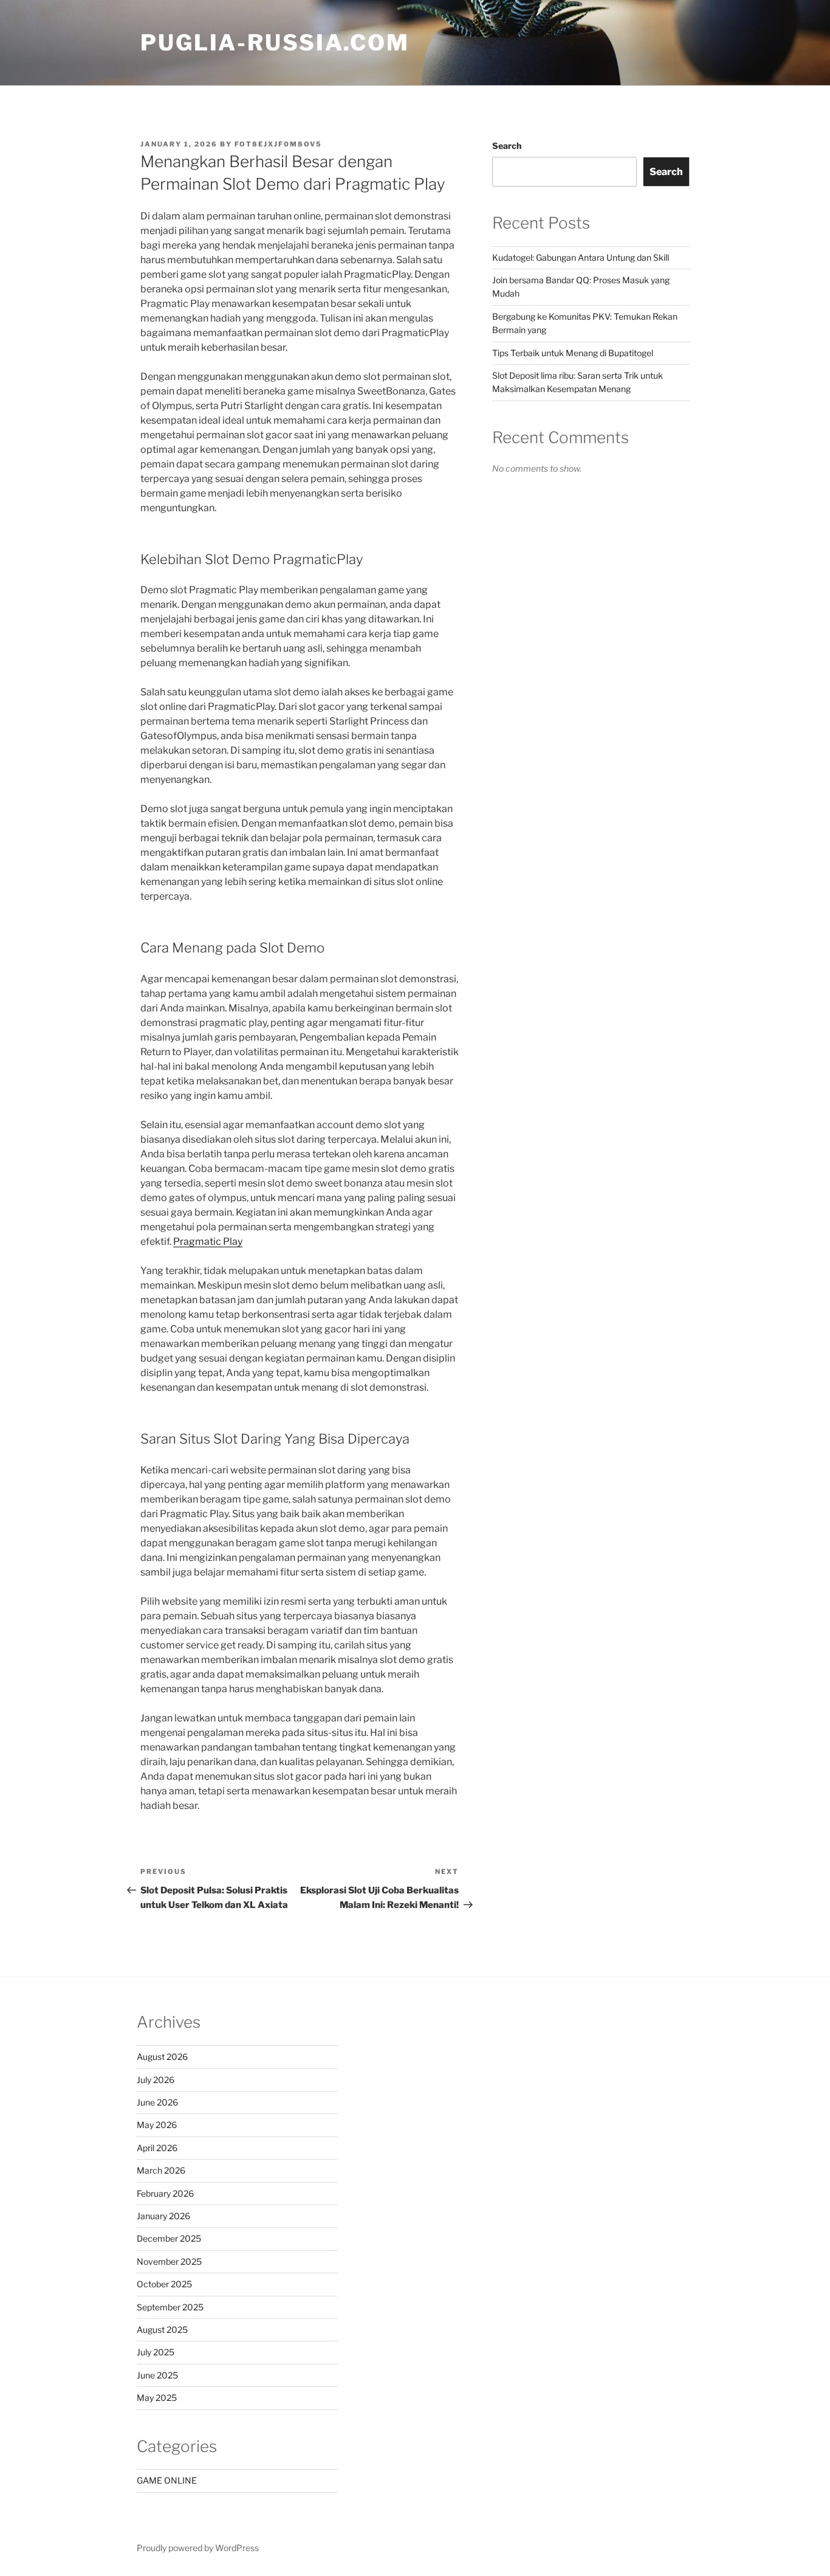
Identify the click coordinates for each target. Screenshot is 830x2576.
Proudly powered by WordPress (198, 2548)
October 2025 (164, 2284)
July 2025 (156, 2352)
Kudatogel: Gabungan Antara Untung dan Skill (581, 257)
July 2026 (156, 2080)
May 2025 (157, 2398)
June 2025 (157, 2375)
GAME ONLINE (167, 2480)
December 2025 (169, 2238)
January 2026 (163, 2216)
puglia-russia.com (275, 43)
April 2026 (157, 2148)
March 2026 (161, 2170)
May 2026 (157, 2125)
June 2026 (157, 2102)
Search (507, 146)
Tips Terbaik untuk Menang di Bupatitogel (573, 353)
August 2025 (162, 2330)
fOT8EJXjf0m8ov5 (278, 144)
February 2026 (165, 2193)
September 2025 (170, 2307)
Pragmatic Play (208, 1242)
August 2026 (162, 2057)
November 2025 (169, 2261)
